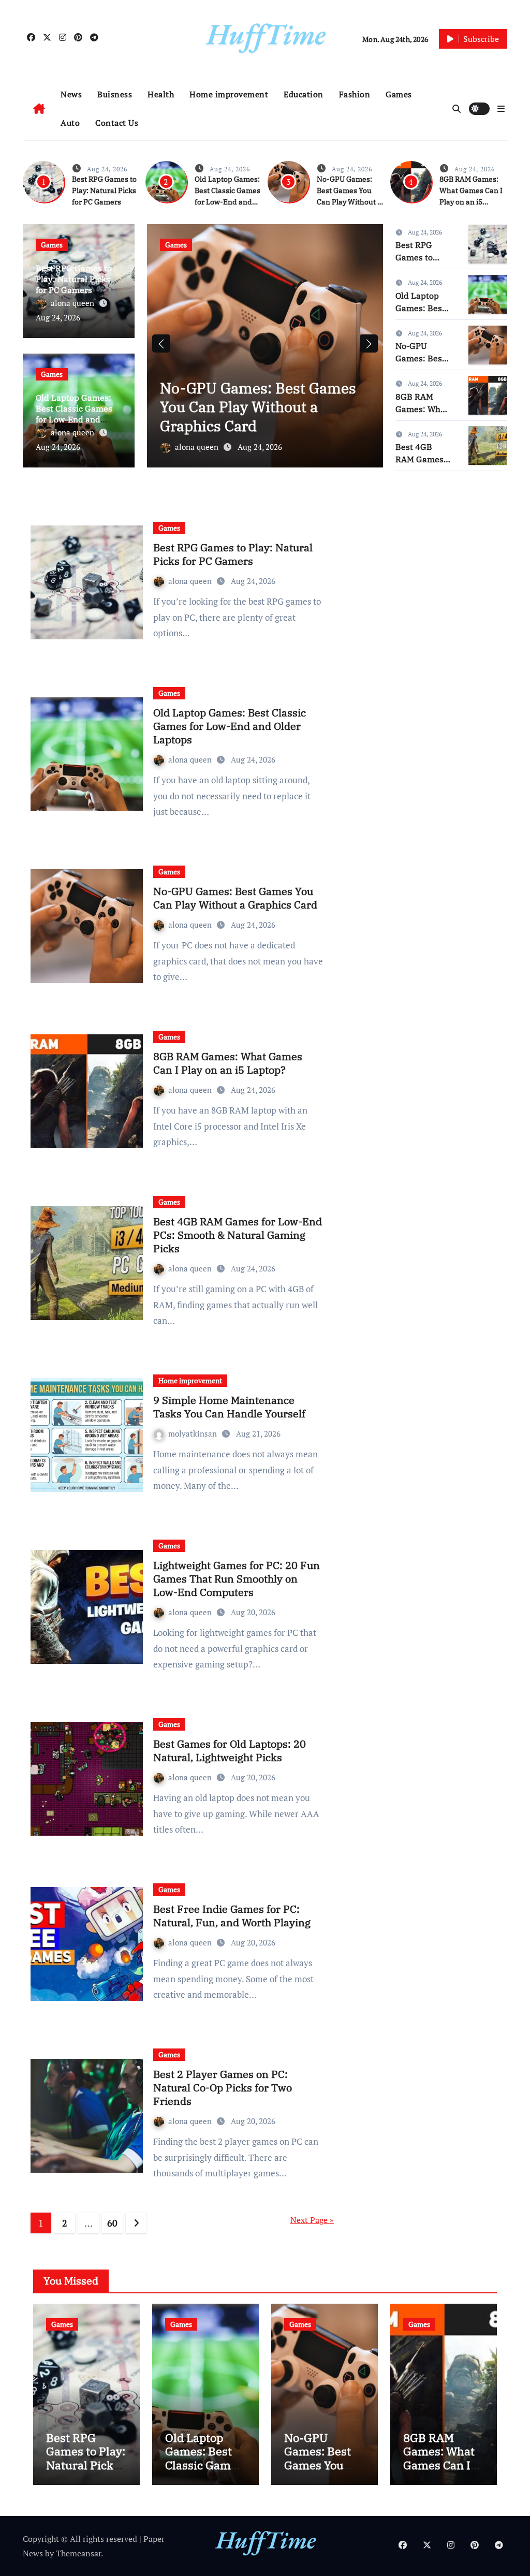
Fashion (355, 94)
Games (399, 94)
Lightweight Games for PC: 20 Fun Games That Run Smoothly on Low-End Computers (237, 1579)
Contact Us (117, 123)
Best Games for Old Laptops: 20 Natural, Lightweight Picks (230, 1751)
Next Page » (312, 2220)
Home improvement (229, 94)
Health (161, 94)
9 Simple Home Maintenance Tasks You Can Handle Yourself (229, 1407)
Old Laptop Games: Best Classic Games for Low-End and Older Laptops (74, 414)
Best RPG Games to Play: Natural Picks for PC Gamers (104, 191)
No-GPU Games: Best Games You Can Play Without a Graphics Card (235, 898)
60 (112, 2223)
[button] (501, 109)
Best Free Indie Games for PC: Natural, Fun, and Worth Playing (232, 1916)
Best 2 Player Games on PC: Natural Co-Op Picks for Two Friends (223, 2088)
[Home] (39, 109)
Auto (70, 123)
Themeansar (78, 2553)
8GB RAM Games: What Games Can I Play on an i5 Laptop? (265, 416)
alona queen (73, 303)
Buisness (115, 94)
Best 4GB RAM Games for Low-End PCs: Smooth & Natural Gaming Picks (238, 1235)
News (71, 94)
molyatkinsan (194, 1433)
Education (304, 94)
